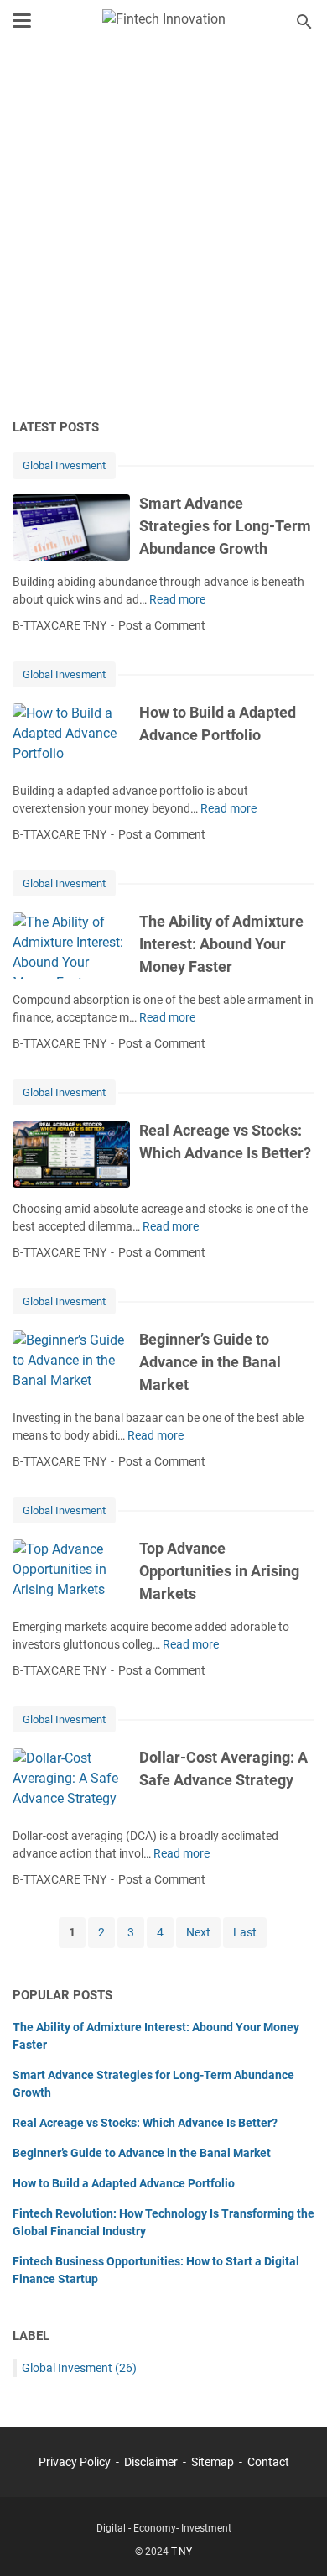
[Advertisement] (163, 233)
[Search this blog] (304, 22)
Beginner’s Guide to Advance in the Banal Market (210, 1362)
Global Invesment (64, 465)
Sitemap (213, 2462)
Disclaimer (151, 2462)
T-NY (182, 2552)
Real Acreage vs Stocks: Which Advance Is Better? (145, 2123)
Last (245, 1932)
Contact (268, 2462)
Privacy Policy (75, 2462)
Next (198, 1932)
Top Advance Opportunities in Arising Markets (219, 1571)
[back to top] (293, 2538)
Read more (177, 599)
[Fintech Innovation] (164, 21)
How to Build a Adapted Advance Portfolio (124, 2183)
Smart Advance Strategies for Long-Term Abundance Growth (225, 526)
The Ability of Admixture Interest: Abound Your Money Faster (221, 944)
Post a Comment (162, 625)
